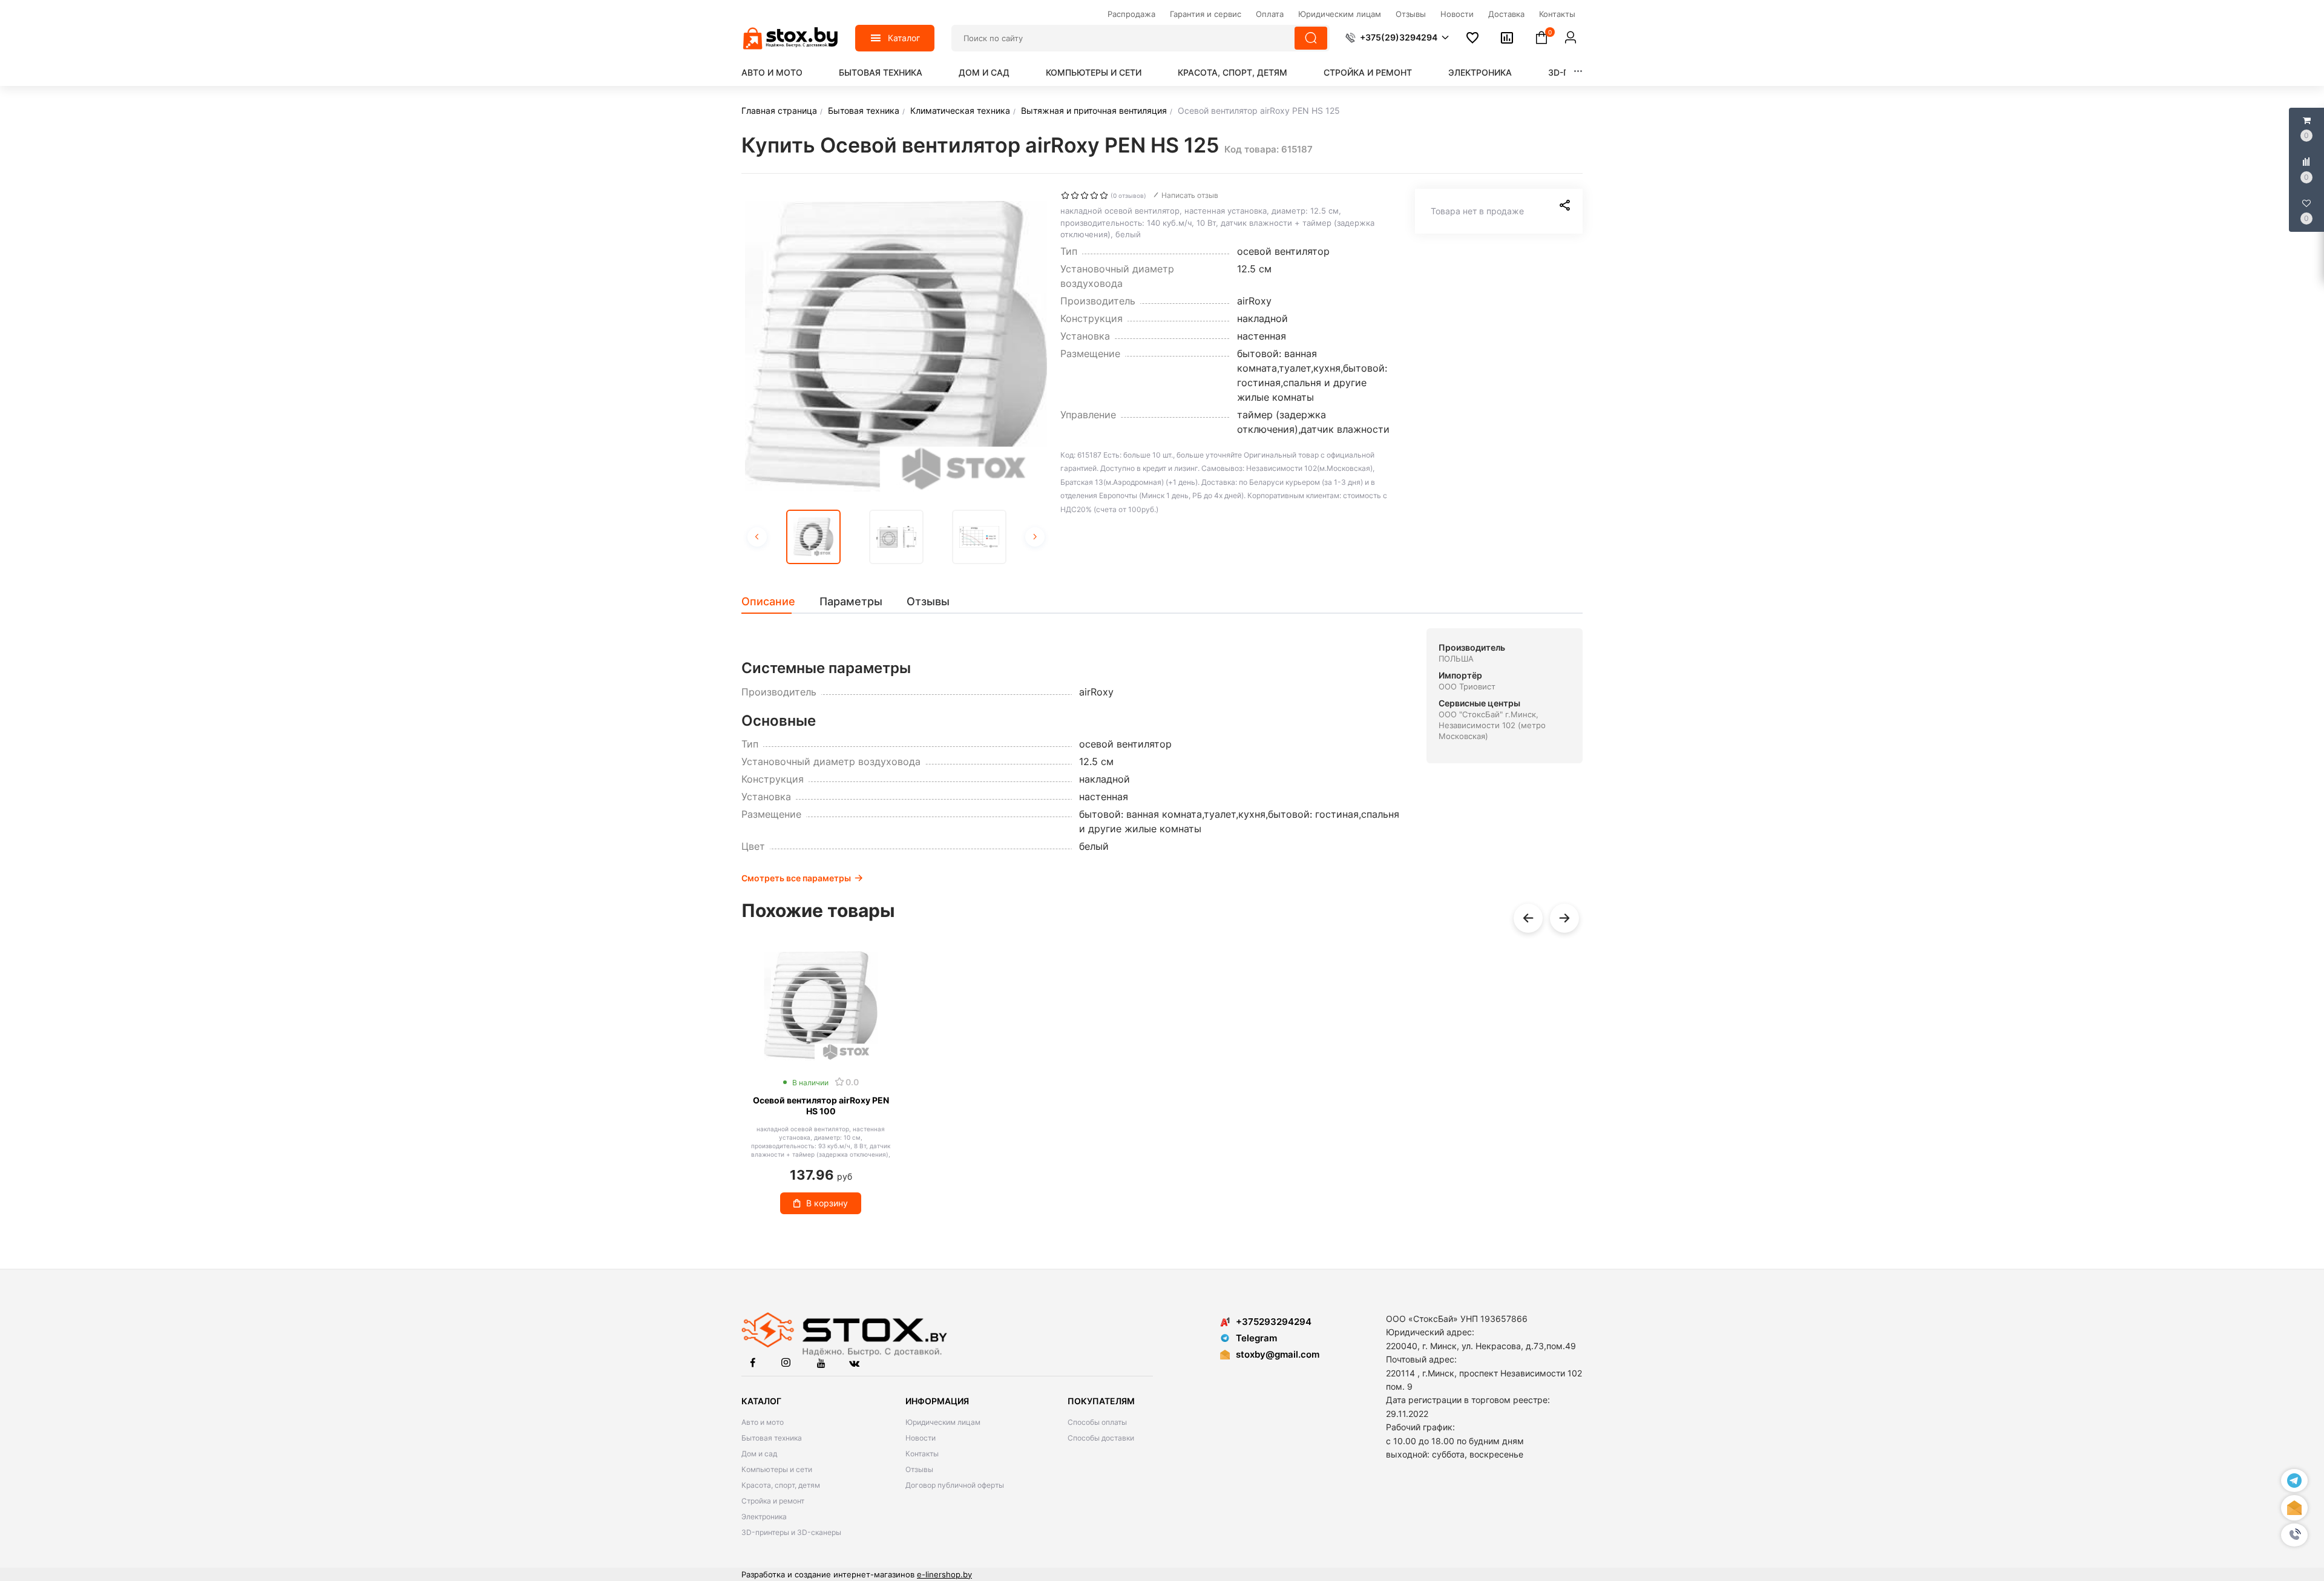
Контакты (922, 1454)
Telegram (1256, 1338)
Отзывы (919, 1469)
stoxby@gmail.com (1278, 1354)
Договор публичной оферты (955, 1485)
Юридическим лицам (943, 1422)
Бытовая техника (881, 72)
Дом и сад (984, 72)
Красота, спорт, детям (1233, 72)
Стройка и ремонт (1368, 72)
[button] (2294, 1535)
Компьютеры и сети (1094, 72)
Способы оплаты (1097, 1422)
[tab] (774, 602)
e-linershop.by (944, 1574)
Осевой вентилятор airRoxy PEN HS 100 (821, 1106)
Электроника (1480, 72)
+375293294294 (1274, 1322)
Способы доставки (1101, 1438)
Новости (921, 1438)
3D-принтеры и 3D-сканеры (791, 1532)
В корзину (827, 1203)
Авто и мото (772, 72)
